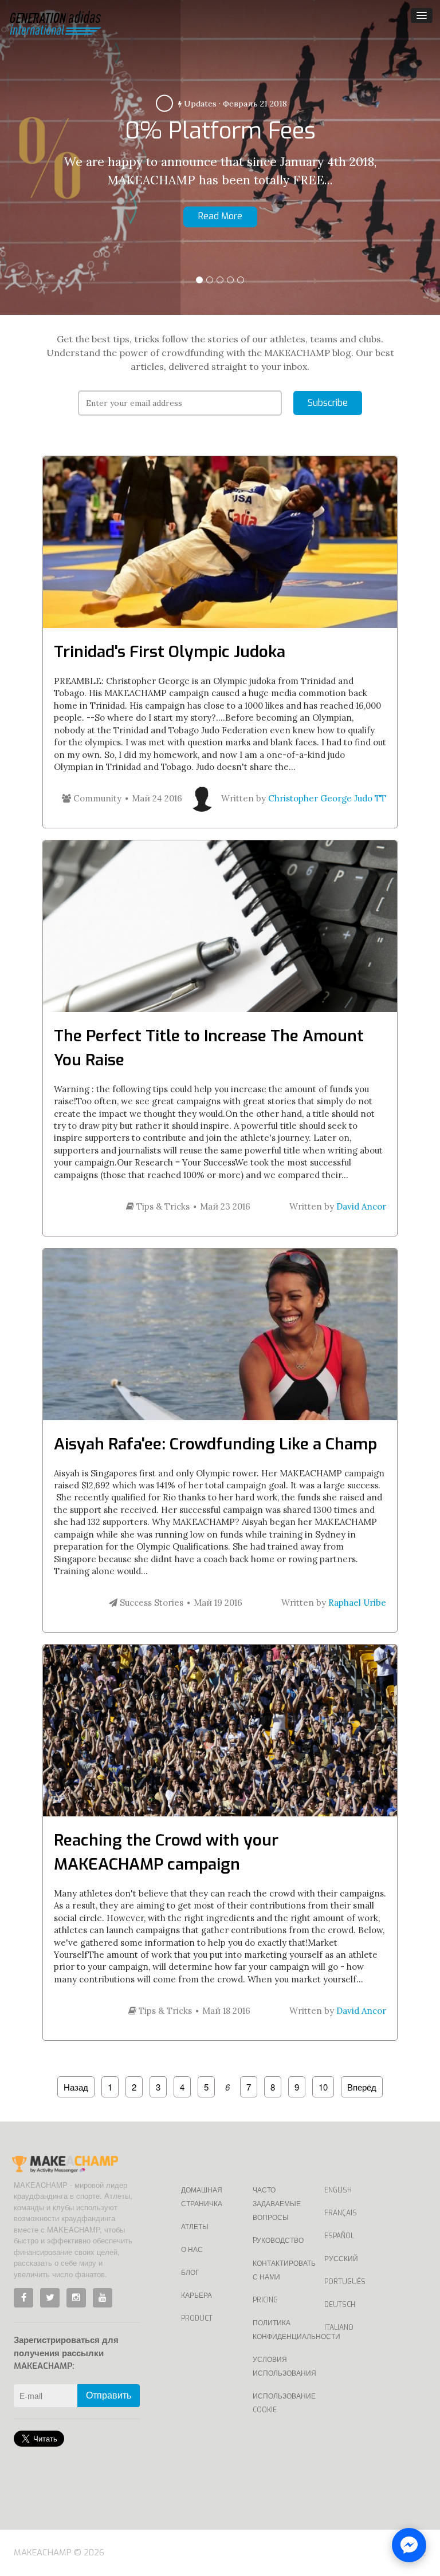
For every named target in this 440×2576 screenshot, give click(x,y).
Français (341, 2213)
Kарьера (197, 2296)
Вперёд (362, 2087)
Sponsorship (363, 81)
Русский (341, 2259)
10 (323, 2087)
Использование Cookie (280, 2403)
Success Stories (150, 1603)
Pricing (265, 2300)
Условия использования (280, 2366)
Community (96, 798)
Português (345, 2282)
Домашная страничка (202, 2197)
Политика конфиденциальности (280, 2330)
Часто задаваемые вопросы (277, 2204)
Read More (378, 226)
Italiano (339, 2328)
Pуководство (278, 2241)
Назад (76, 2087)
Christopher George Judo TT (327, 798)
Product (197, 2318)
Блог (190, 2273)
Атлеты (195, 2227)
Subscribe (328, 403)
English (338, 2190)
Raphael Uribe (357, 1603)
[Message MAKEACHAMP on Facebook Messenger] (409, 2545)
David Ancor (361, 1206)
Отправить (109, 2395)
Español (339, 2236)
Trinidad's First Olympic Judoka (170, 652)
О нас (192, 2250)
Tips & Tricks (162, 1206)
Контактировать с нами (280, 2270)
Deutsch (340, 2305)
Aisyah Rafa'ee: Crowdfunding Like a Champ (215, 1444)
